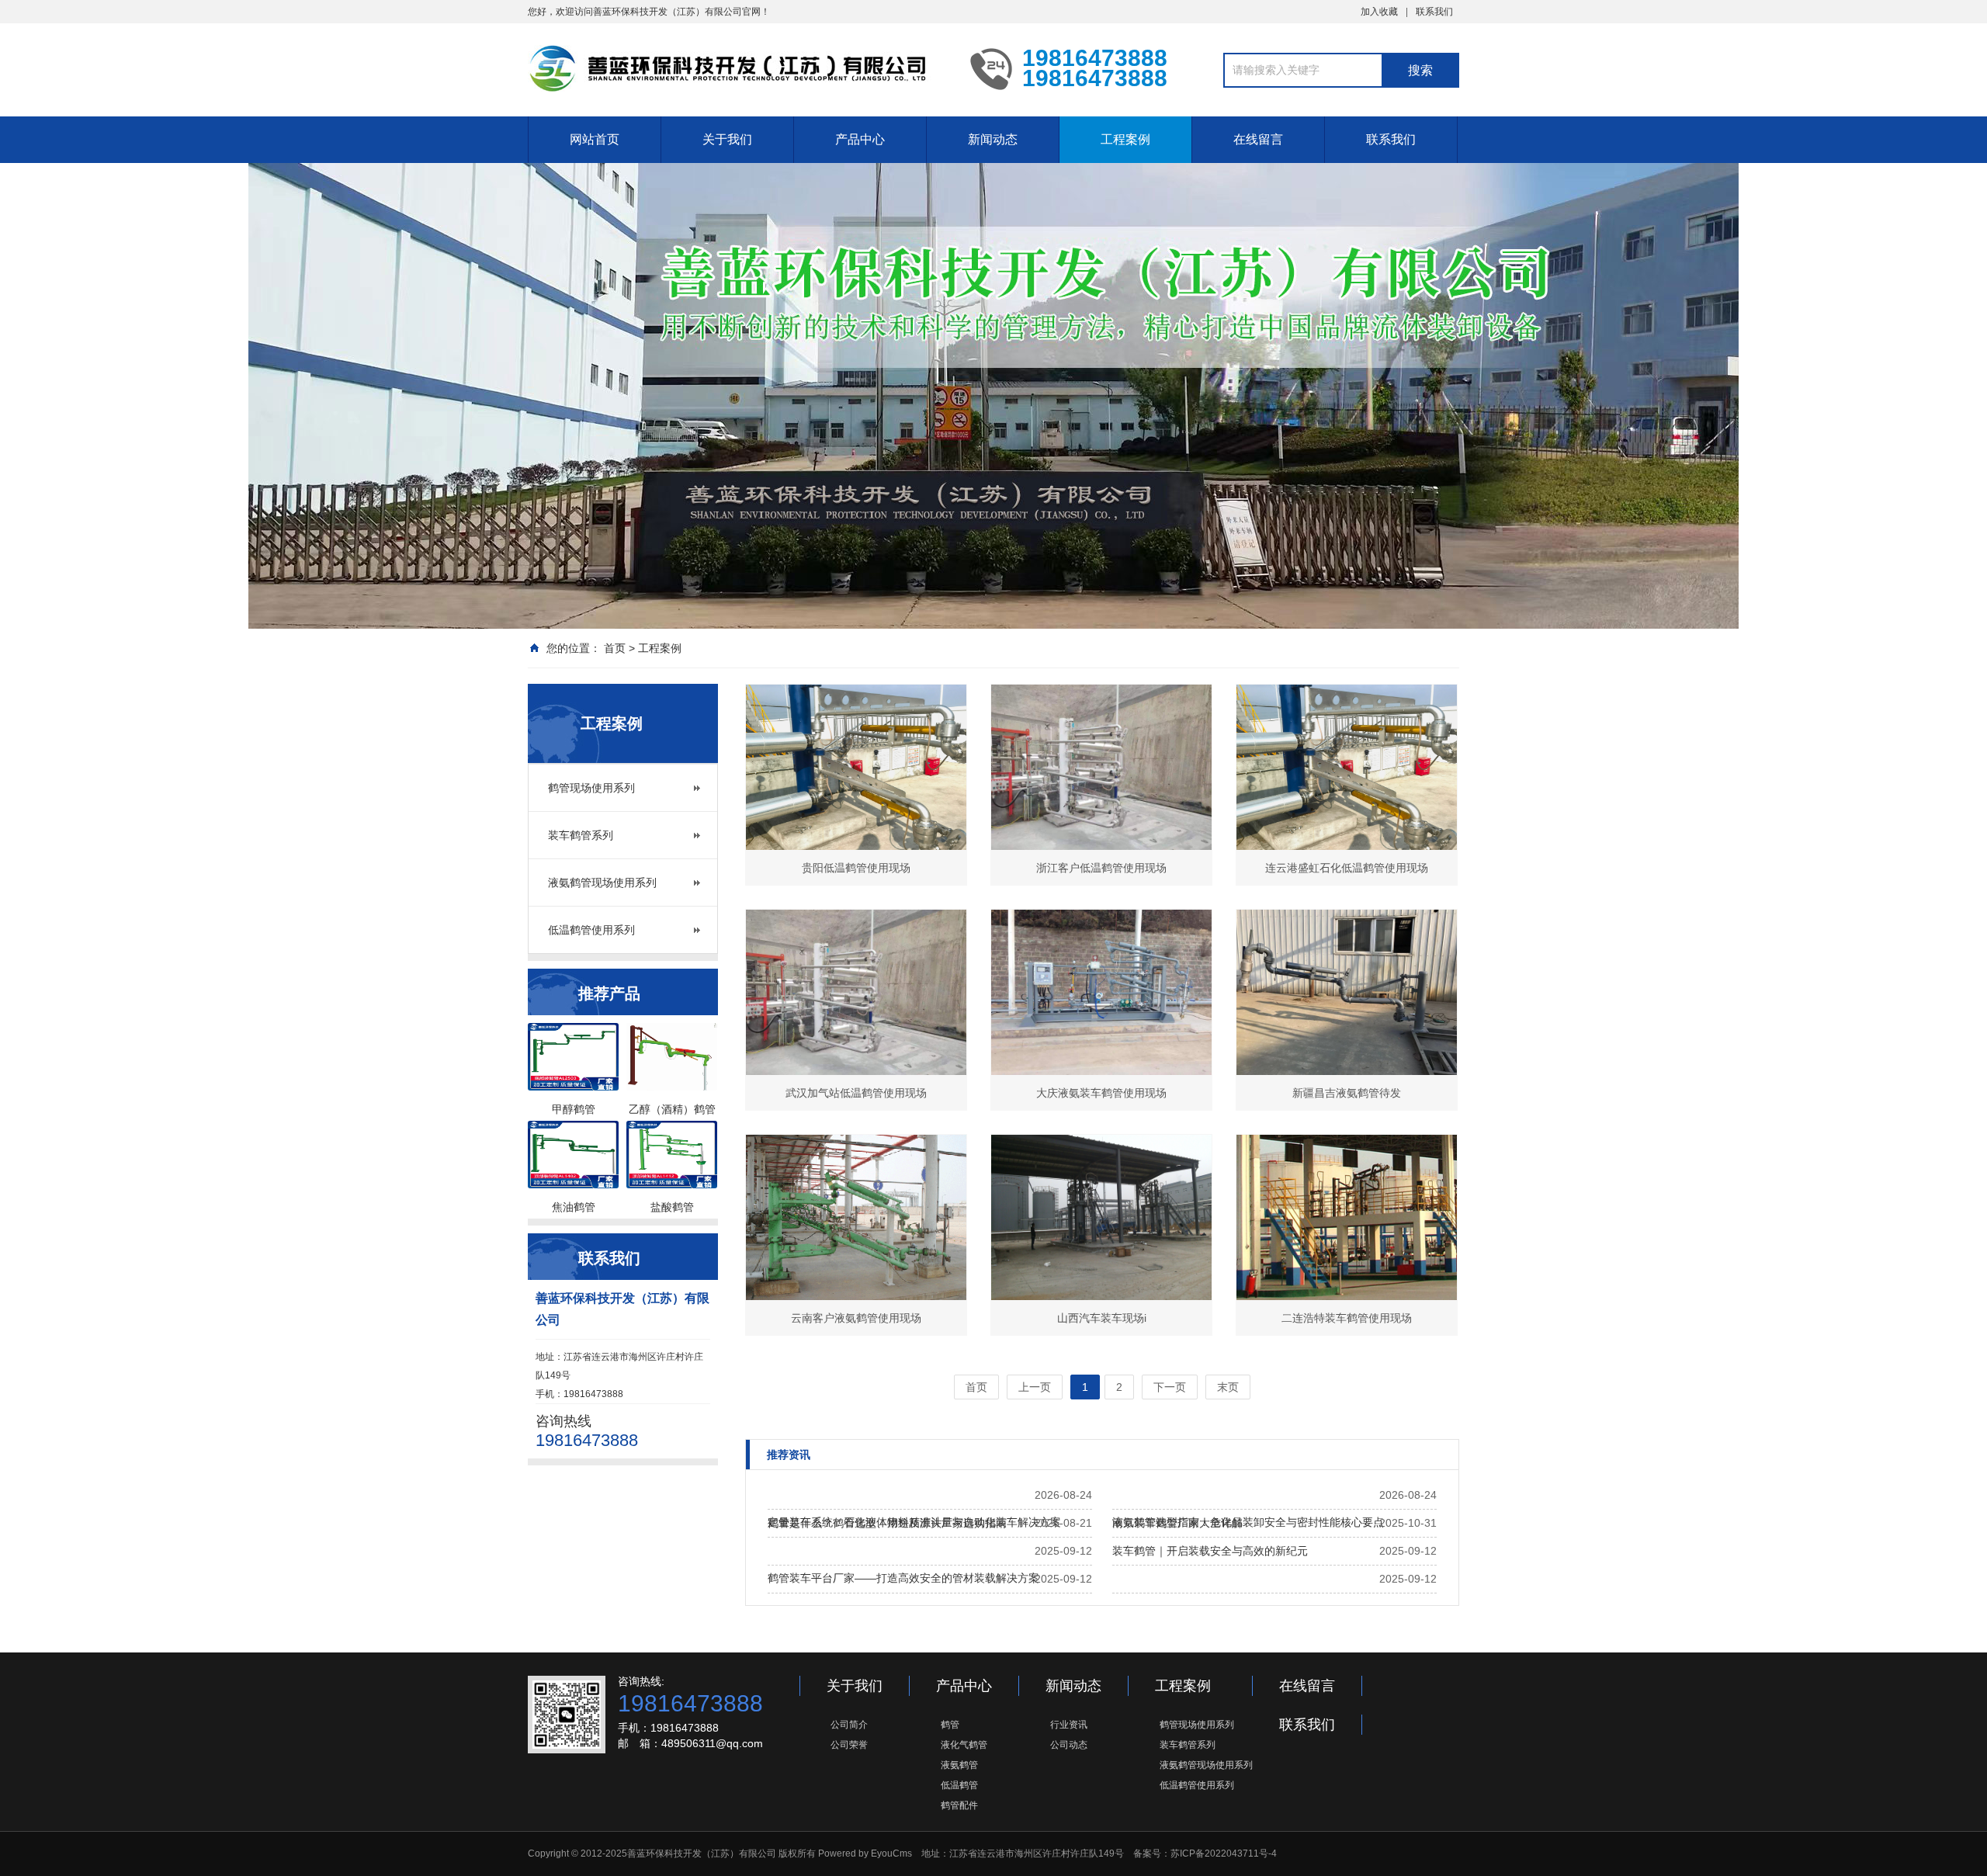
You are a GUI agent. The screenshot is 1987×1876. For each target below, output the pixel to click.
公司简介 (849, 1725)
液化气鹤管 (964, 1745)
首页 (615, 648)
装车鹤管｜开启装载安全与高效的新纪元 (1210, 1551)
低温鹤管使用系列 (591, 930)
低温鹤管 (959, 1785)
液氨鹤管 (959, 1765)
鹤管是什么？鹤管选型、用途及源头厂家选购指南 (887, 1523)
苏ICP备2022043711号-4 (1224, 1853)
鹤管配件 (959, 1805)
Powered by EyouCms (864, 1853)
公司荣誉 (849, 1745)
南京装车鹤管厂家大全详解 (1177, 1523)
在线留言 (1258, 139)
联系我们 (1434, 12)
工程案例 (1125, 139)
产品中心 (860, 139)
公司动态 (1069, 1745)
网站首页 (595, 139)
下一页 (1170, 1387)
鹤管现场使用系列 (591, 788)
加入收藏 (1379, 12)
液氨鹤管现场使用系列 (602, 883)
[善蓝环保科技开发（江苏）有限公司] (737, 68)
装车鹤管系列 (581, 835)
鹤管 (950, 1725)
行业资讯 (1069, 1725)
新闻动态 (993, 139)
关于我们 (727, 139)
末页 (1228, 1387)
